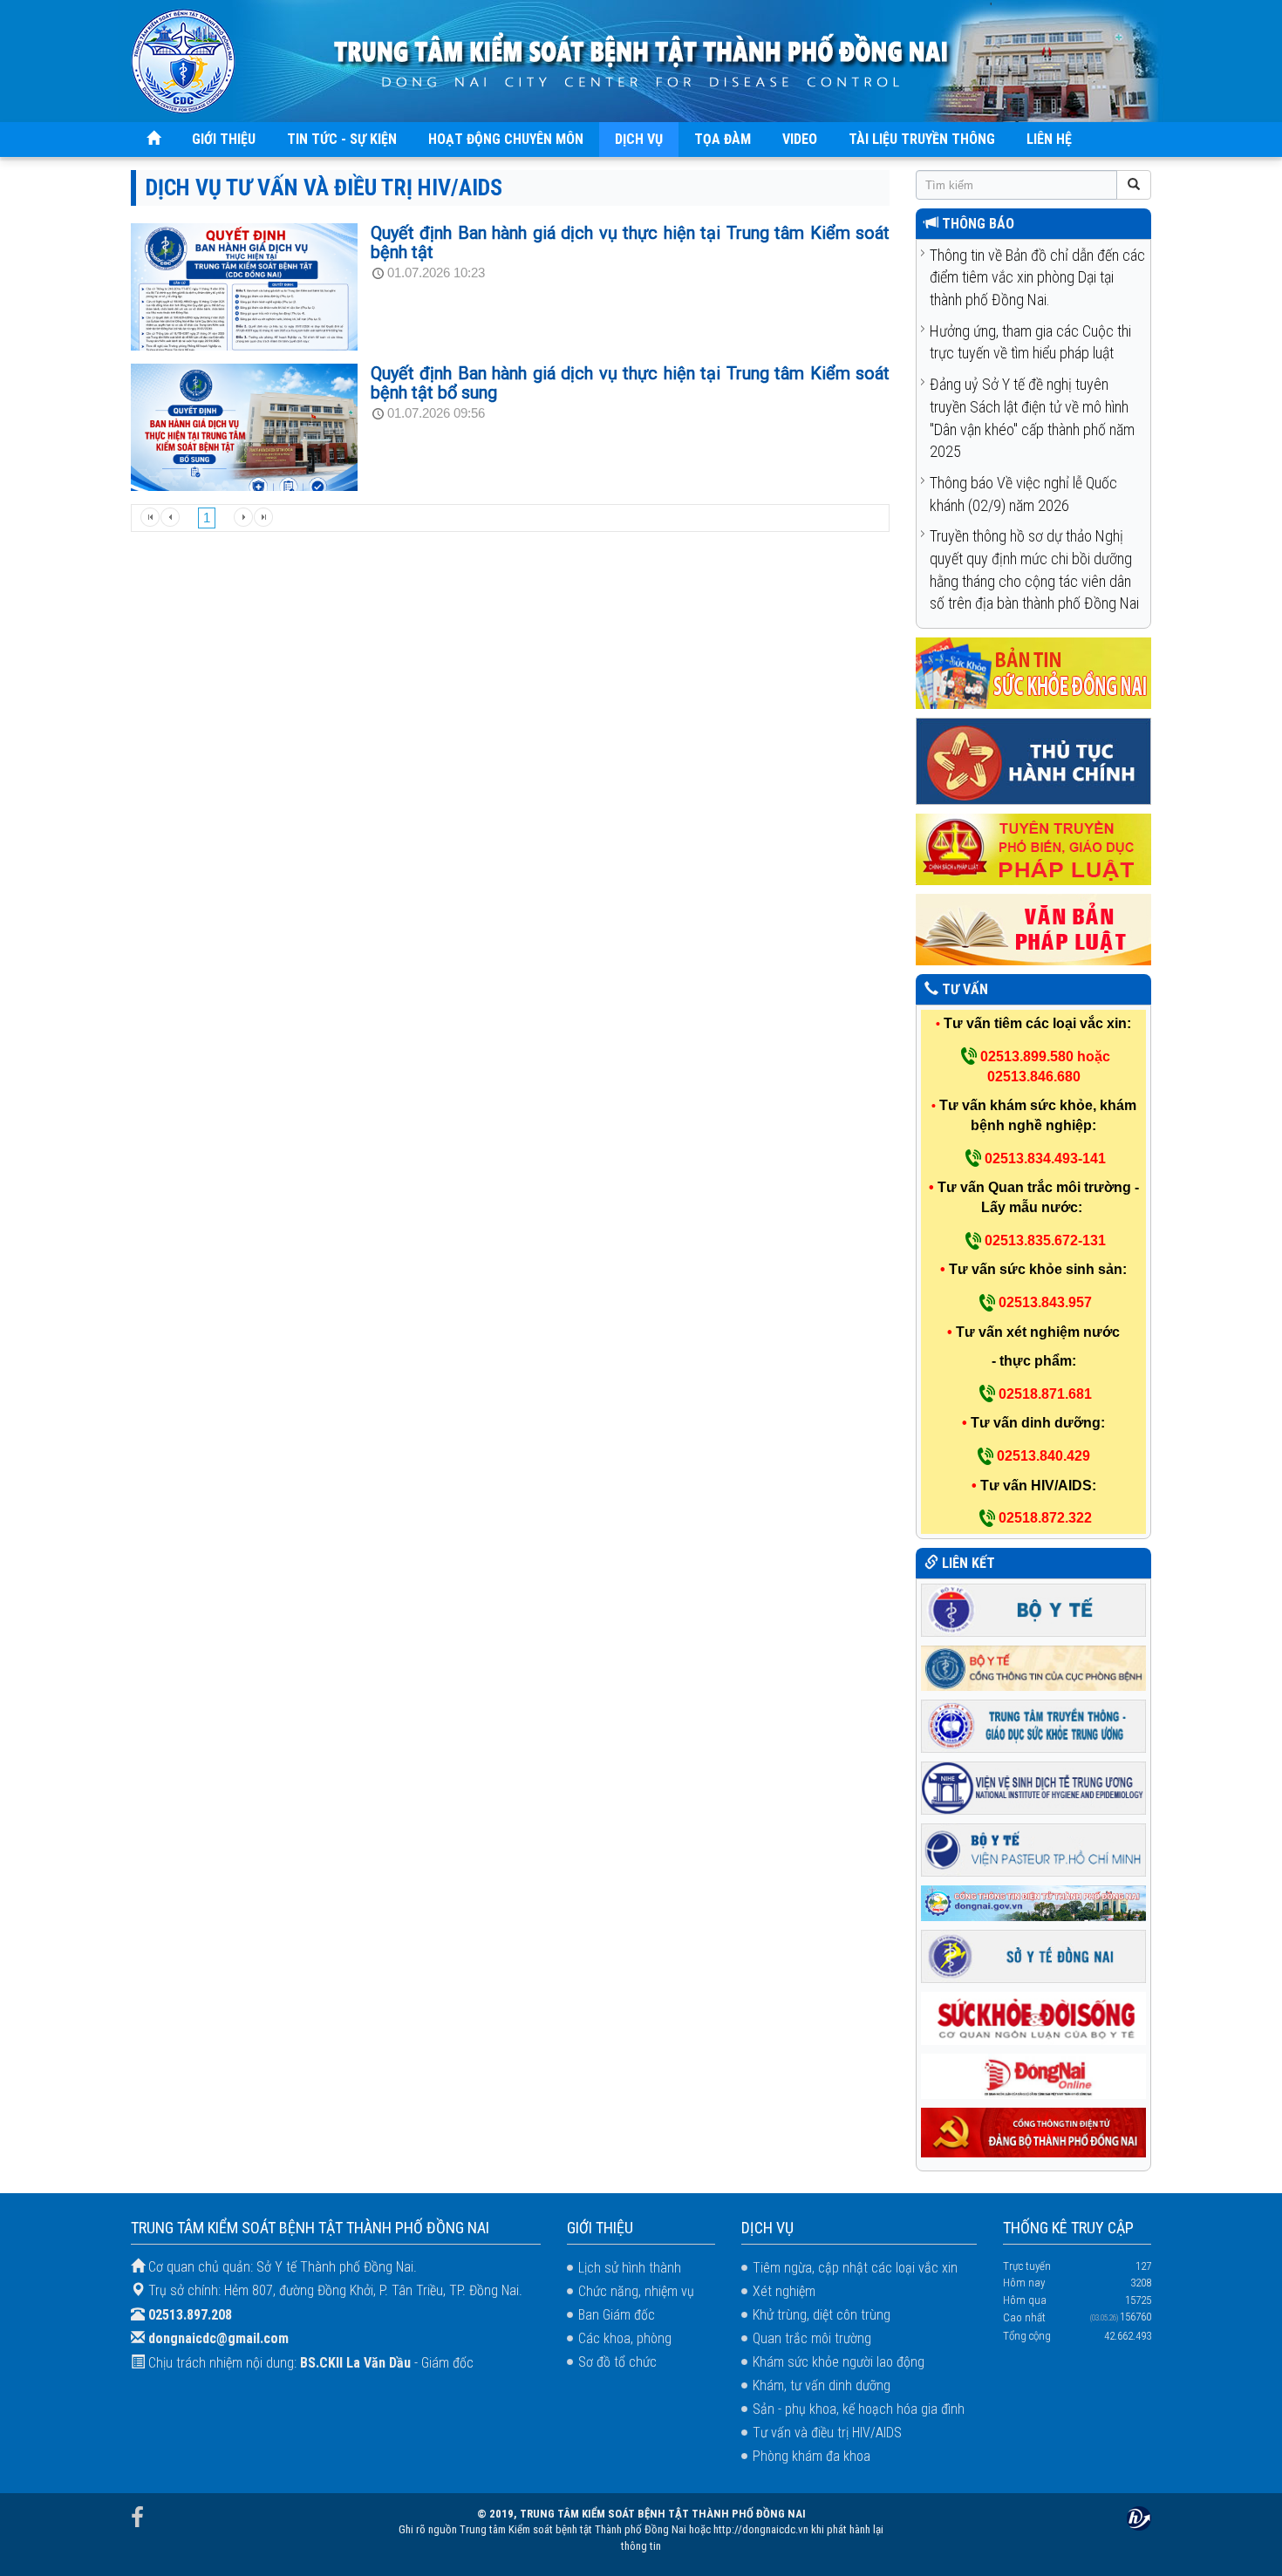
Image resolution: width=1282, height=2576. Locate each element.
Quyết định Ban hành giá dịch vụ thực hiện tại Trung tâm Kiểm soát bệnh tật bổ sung (630, 383)
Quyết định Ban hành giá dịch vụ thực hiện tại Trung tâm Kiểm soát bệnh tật (630, 242)
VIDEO (800, 139)
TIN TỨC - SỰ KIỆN (342, 139)
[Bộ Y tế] (1033, 1608)
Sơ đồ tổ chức (617, 2362)
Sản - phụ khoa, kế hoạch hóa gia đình (859, 2409)
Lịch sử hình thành (630, 2268)
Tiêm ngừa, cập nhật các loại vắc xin (855, 2268)
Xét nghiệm (784, 2291)
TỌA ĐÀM (723, 139)
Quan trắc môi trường (812, 2338)
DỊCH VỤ (639, 139)
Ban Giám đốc (617, 2315)
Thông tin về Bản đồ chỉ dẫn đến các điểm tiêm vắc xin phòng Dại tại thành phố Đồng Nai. (1037, 277)
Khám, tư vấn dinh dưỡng (822, 2385)
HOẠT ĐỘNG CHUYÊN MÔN (506, 139)
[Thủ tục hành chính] (1033, 761)
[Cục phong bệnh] (1033, 1667)
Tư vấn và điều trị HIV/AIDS (827, 2433)
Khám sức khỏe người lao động (839, 2362)
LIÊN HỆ (1049, 139)
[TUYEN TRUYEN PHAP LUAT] (1033, 849)
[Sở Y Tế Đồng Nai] (1033, 1956)
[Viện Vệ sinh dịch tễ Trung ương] (1033, 1786)
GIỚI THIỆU (224, 139)
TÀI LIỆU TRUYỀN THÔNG (922, 139)
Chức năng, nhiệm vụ (636, 2291)
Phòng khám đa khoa (811, 2456)
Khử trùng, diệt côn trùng (822, 2315)
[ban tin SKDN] (1033, 673)
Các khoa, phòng (625, 2338)
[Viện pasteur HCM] (1033, 1848)
